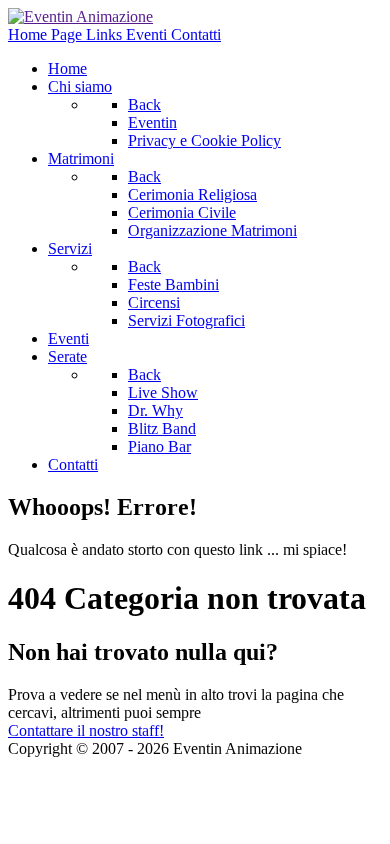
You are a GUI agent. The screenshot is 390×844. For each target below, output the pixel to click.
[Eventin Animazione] (80, 16)
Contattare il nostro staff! (86, 730)
